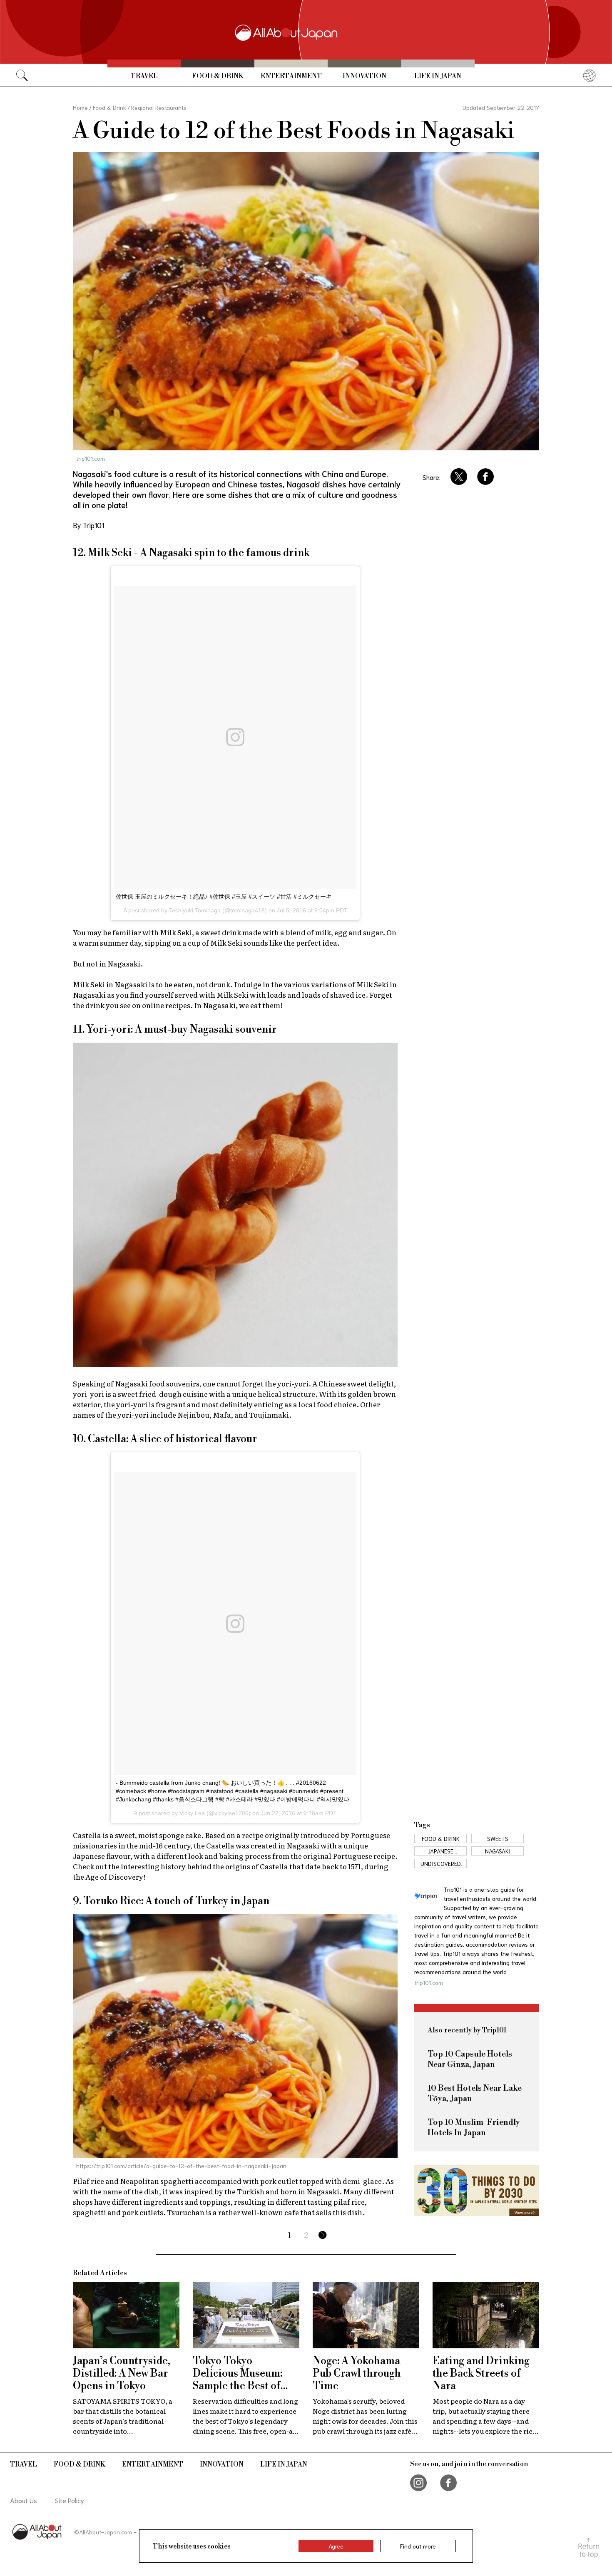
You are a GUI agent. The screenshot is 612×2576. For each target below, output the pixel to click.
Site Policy (70, 2500)
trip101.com (91, 458)
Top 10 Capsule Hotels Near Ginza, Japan (470, 2059)
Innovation (364, 76)
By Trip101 (88, 525)
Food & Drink (218, 76)
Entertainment (291, 76)
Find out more (418, 2546)
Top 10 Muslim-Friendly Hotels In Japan (474, 2128)
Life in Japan (438, 76)
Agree (336, 2546)
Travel (144, 76)
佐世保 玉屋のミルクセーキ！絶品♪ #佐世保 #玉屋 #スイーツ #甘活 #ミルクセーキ (224, 897)
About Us (24, 2500)
